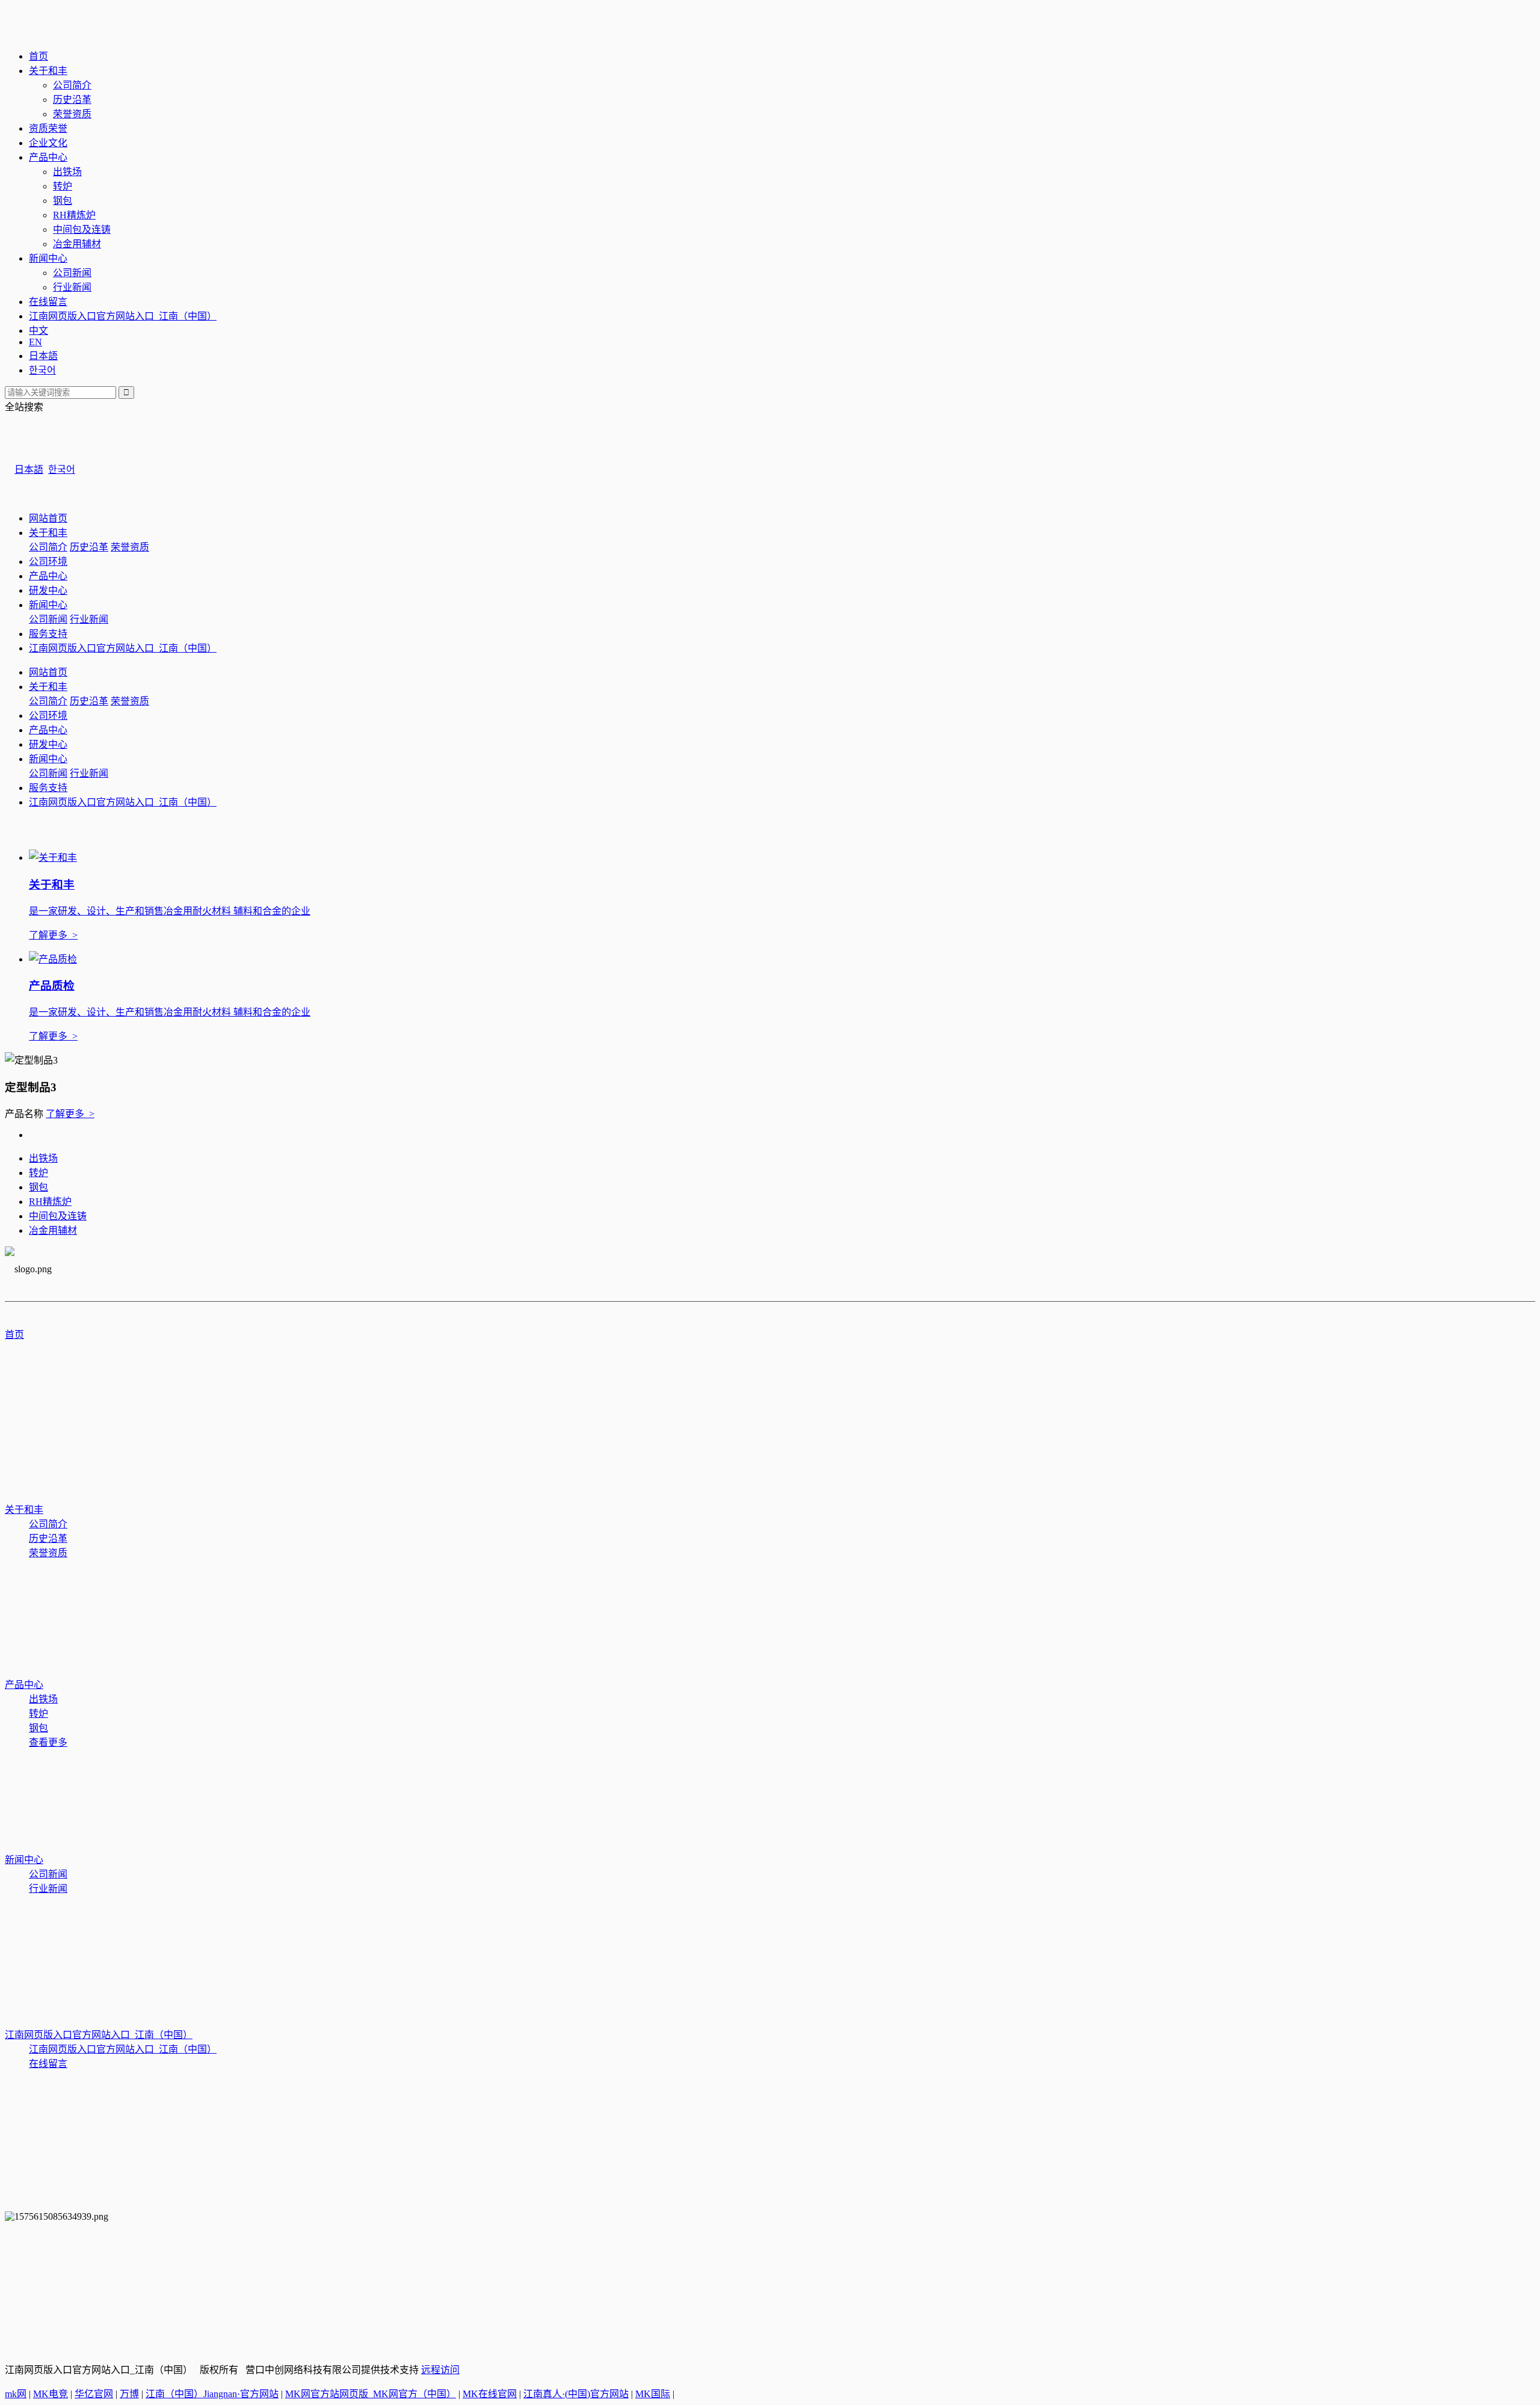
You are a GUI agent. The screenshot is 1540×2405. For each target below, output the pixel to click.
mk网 (16, 2394)
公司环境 (48, 562)
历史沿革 (72, 100)
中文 (38, 331)
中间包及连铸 (82, 229)
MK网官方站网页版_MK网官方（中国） (371, 2394)
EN (35, 342)
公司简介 (72, 85)
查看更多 (48, 1742)
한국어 (42, 370)
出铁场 (67, 172)
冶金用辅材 (77, 244)
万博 (129, 2394)
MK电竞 (51, 2394)
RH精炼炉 (74, 215)
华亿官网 (94, 2394)
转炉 (63, 186)
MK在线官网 (490, 2394)
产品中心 (48, 157)
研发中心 (48, 590)
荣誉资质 (72, 114)
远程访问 (440, 2370)
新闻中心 (48, 258)
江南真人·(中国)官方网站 (576, 2394)
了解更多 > (70, 1114)
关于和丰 (48, 71)
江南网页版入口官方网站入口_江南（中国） (123, 316)
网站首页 (48, 518)
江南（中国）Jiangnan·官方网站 (212, 2394)
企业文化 (48, 143)
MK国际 (653, 2394)
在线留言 (48, 302)
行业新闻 (72, 287)
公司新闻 (72, 273)
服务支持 (48, 634)
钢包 (63, 201)
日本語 (43, 356)
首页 (38, 56)
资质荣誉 (48, 128)
